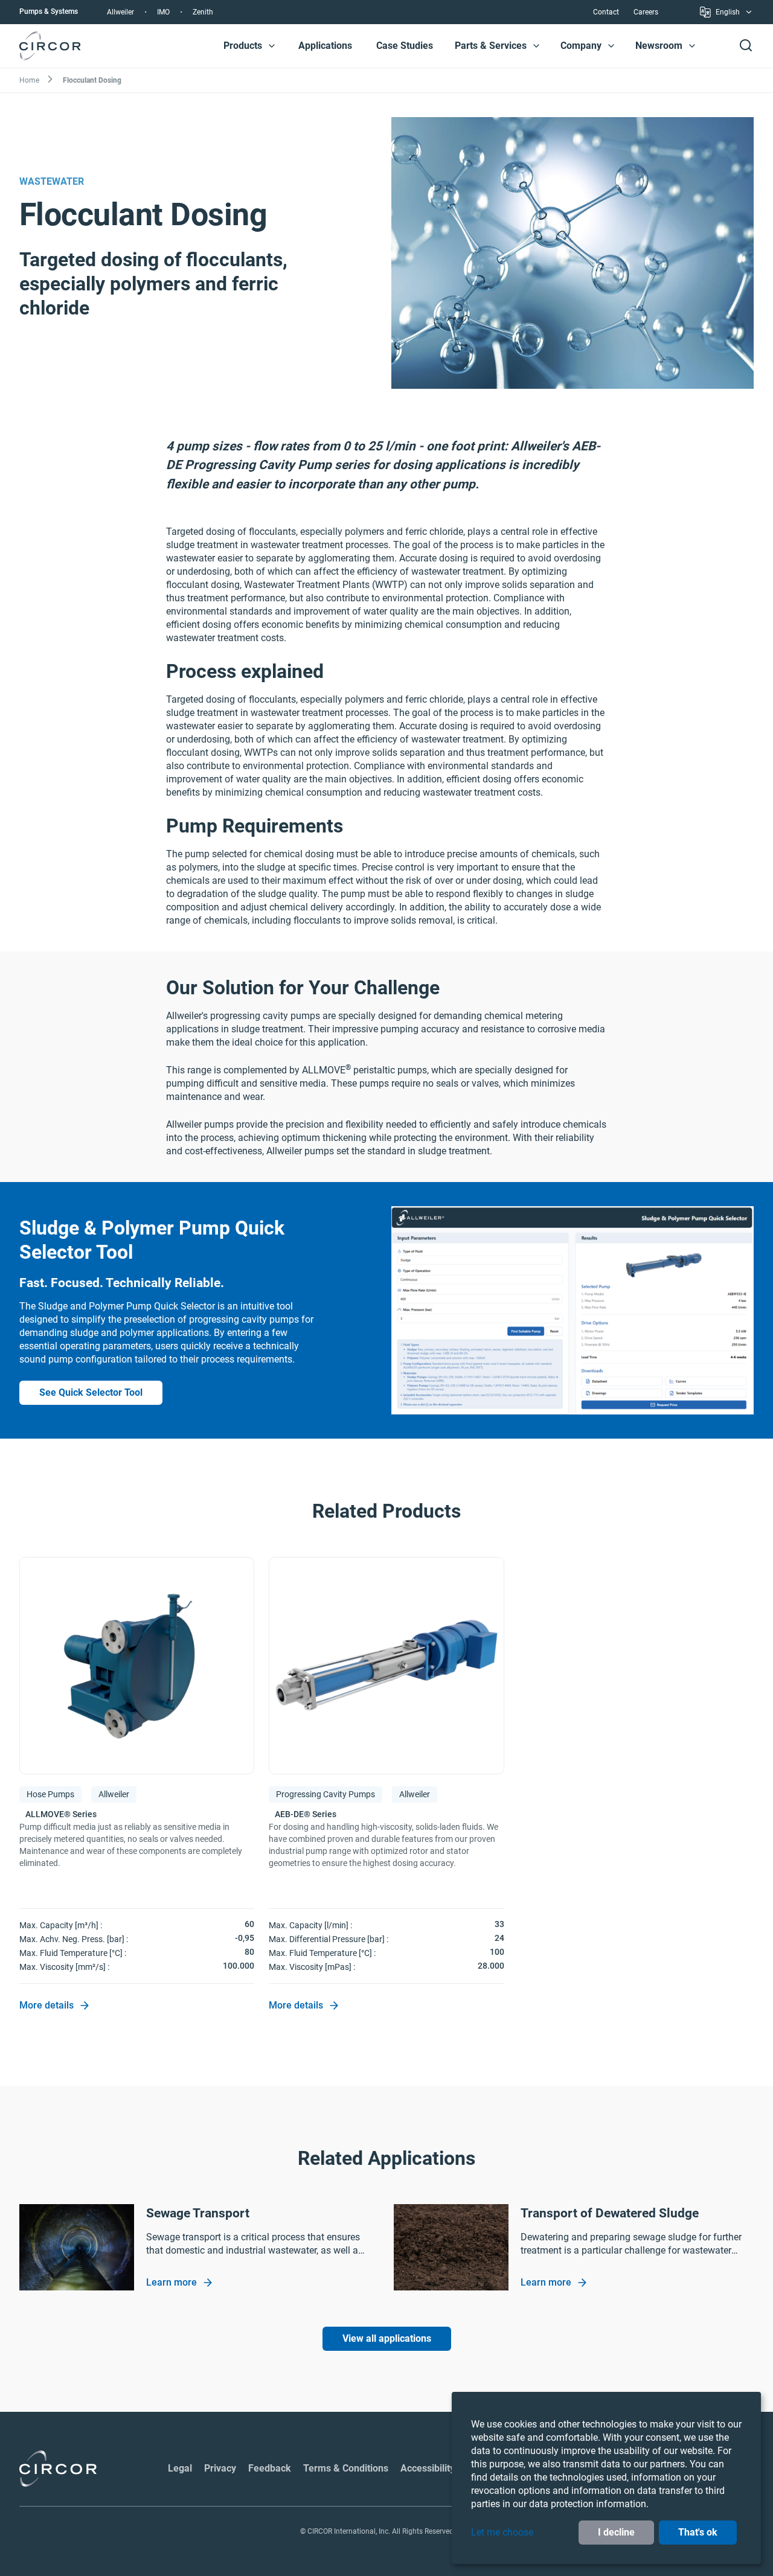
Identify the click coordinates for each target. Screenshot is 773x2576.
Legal (180, 2468)
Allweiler (120, 12)
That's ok (698, 2532)
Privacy (220, 2468)
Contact (606, 12)
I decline (616, 2532)
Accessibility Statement (451, 2468)
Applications (325, 46)
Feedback (270, 2468)
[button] (272, 46)
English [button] (728, 14)
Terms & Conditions (346, 2468)
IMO (163, 12)
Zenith (203, 12)
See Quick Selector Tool (91, 1392)
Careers (646, 12)
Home (29, 80)
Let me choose (502, 2532)
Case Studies (405, 46)
